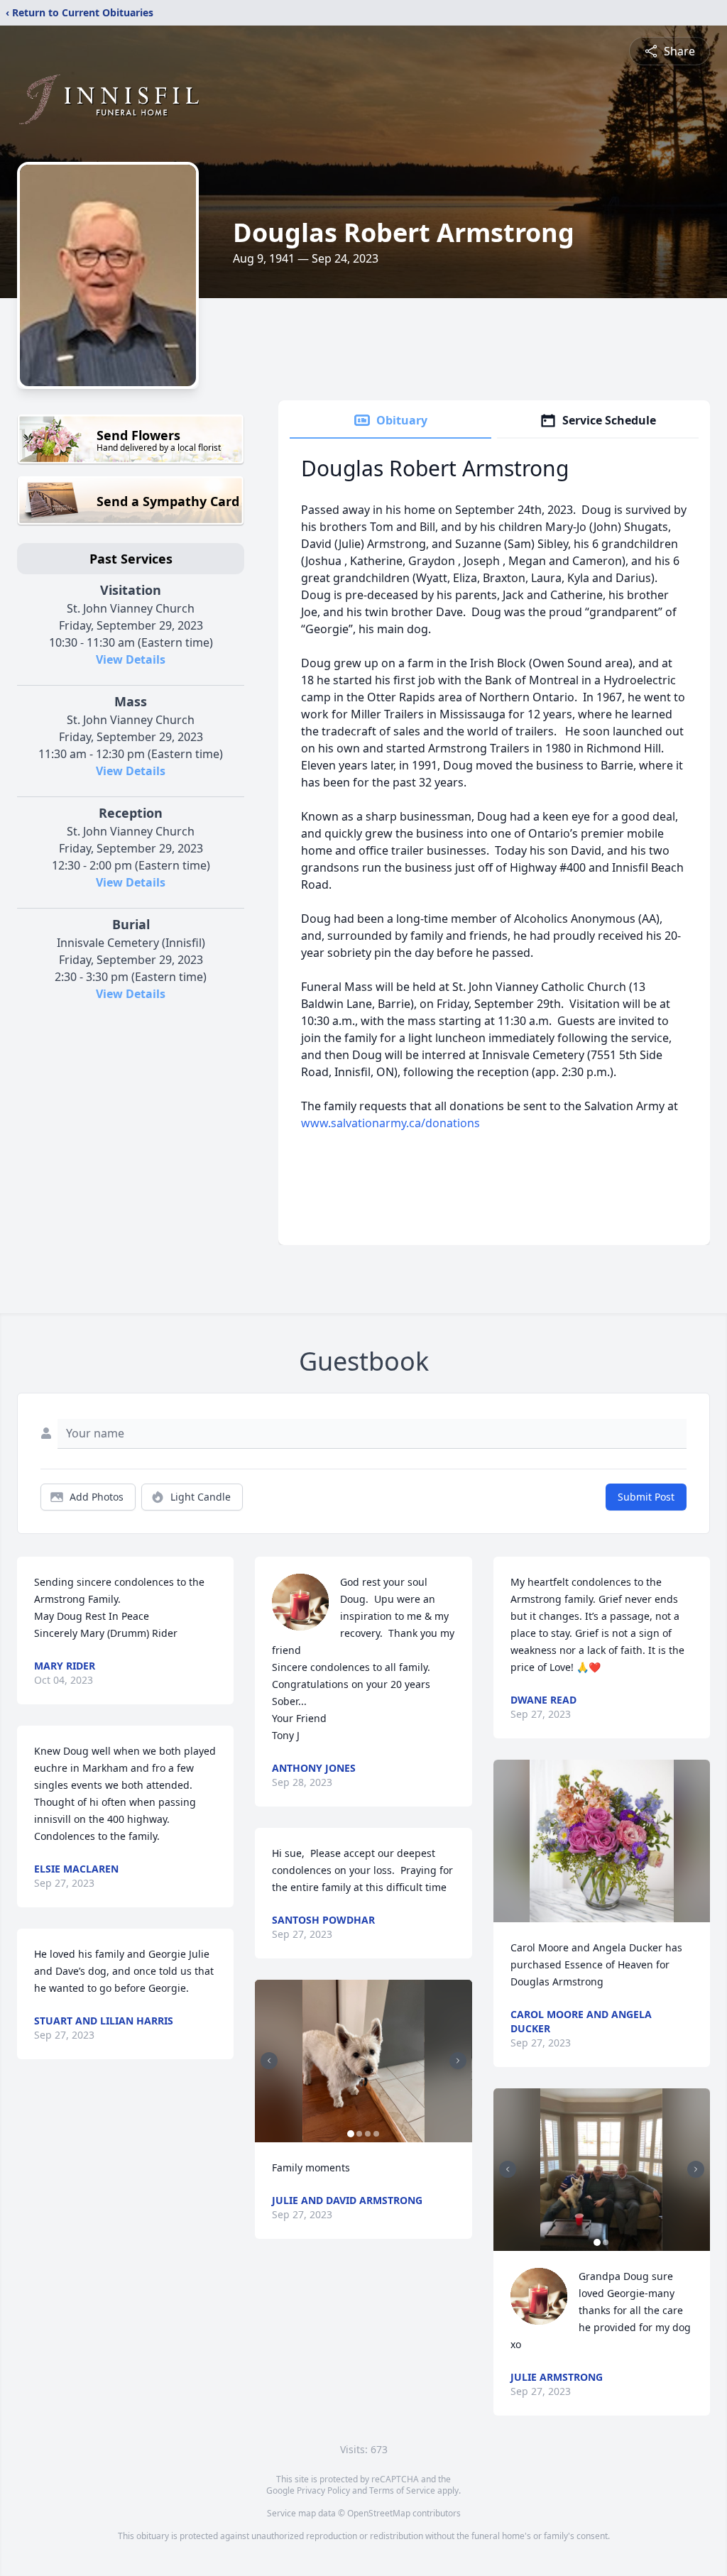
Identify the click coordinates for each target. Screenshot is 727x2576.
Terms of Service (402, 2490)
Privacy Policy (323, 2490)
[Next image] (458, 2061)
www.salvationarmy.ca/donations (390, 1123)
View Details (131, 659)
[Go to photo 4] (376, 2134)
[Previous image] (269, 2061)
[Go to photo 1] (351, 2134)
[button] (363, 2061)
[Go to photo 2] (359, 2134)
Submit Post (646, 1497)
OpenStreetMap (379, 2513)
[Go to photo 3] (368, 2134)
